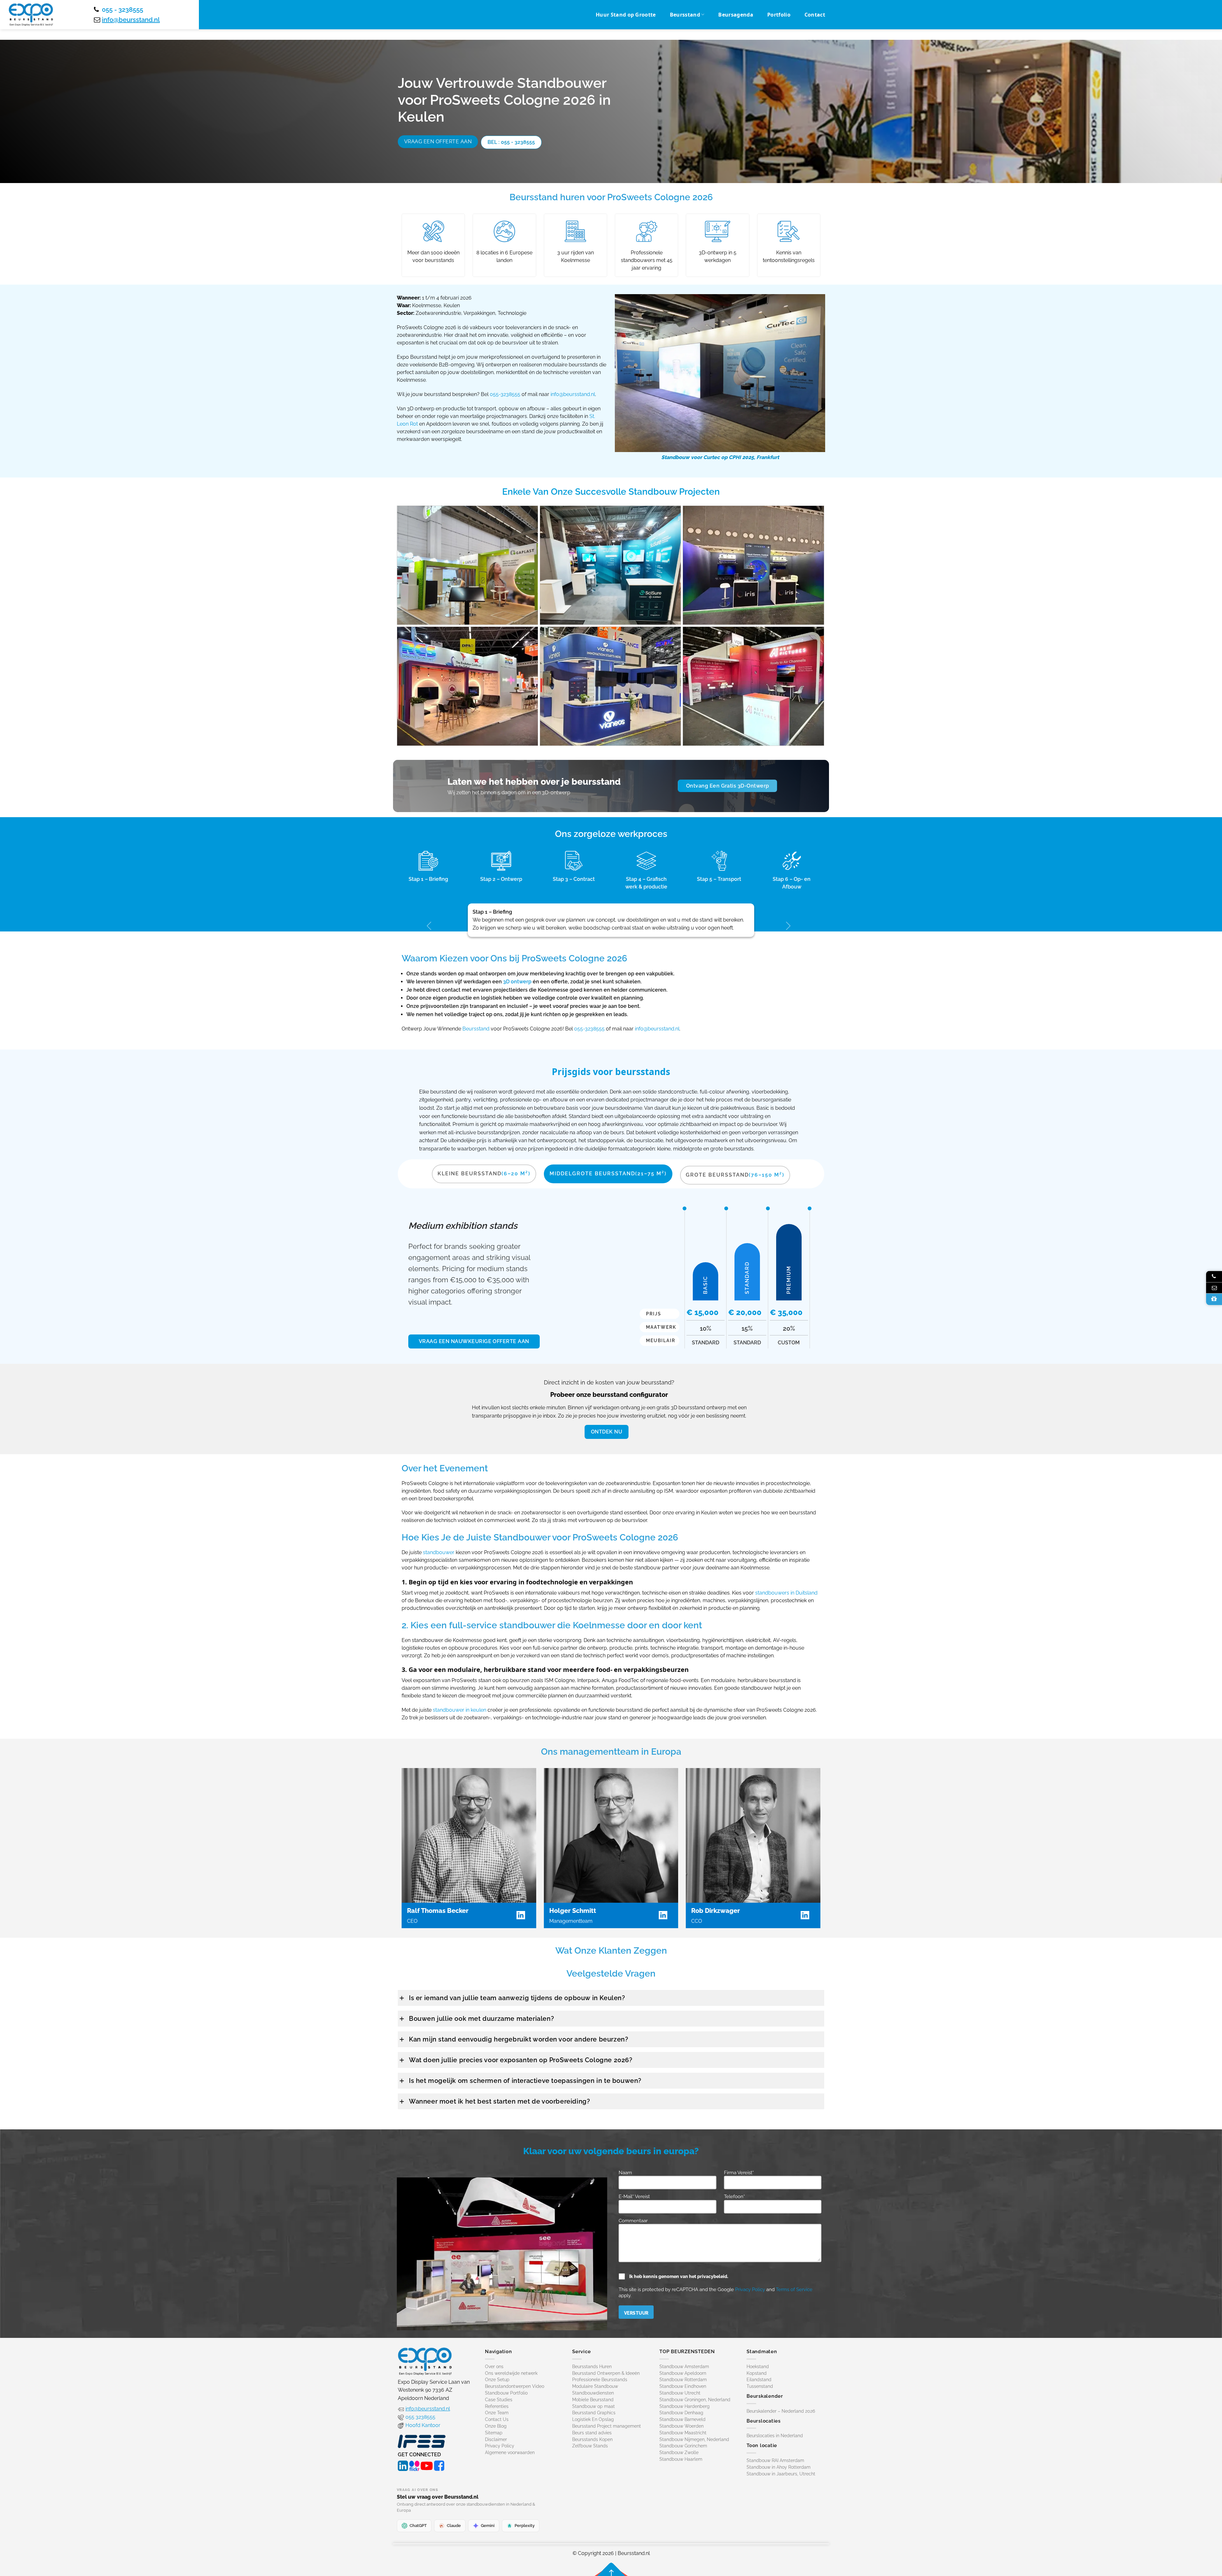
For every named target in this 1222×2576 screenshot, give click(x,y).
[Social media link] (403, 2465)
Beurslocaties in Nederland (775, 2436)
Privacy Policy (750, 2289)
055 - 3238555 (123, 10)
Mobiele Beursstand (593, 2400)
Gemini (488, 2526)
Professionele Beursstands (600, 2380)
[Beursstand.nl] (31, 15)
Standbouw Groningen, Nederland (695, 2400)
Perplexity (525, 2526)
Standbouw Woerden (681, 2426)
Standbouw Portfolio (506, 2393)
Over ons (494, 2367)
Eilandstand (759, 2380)
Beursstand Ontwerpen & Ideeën (606, 2373)
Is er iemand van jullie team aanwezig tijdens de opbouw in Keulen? (517, 1998)
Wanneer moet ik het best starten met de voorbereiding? (499, 2101)
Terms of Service (794, 2289)
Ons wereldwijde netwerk (511, 2373)
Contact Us (497, 2419)
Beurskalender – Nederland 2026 (781, 2411)
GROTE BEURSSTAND (735, 1175)
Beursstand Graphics (594, 2413)
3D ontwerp (517, 982)
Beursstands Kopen (592, 2439)
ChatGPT (418, 2526)
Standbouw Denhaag (681, 2413)
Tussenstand (760, 2386)
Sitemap (494, 2433)
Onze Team (497, 2413)
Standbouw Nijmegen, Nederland (694, 2439)
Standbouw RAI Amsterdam (775, 2460)
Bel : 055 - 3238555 (511, 142)
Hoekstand (758, 2367)
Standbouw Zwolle (679, 2452)
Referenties (497, 2406)
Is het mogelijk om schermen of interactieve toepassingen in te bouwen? (525, 2081)
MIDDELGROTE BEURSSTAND (608, 1174)
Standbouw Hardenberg (685, 2406)
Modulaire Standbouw (595, 2386)
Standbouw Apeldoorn (683, 2373)
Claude (454, 2526)
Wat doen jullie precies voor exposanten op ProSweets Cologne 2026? (521, 2060)
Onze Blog (496, 2426)
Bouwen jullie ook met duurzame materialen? (481, 2019)
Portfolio (779, 15)
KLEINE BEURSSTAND (484, 1174)
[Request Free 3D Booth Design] (1214, 1299)
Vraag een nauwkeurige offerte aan (474, 1341)
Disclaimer (496, 2439)
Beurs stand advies (592, 2433)
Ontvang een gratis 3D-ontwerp (728, 786)
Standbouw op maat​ (593, 2406)
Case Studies (499, 2400)
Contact (815, 15)
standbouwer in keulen (460, 1710)
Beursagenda (736, 15)
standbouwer (439, 1553)
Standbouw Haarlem (681, 2459)
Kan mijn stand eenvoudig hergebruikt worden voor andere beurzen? (519, 2039)
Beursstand (685, 15)
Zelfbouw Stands (590, 2446)
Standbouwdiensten (593, 2393)
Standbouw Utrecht (680, 2393)
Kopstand (757, 2373)
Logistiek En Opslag (593, 2419)
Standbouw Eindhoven (683, 2386)
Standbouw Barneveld (682, 2419)
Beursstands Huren (592, 2367)
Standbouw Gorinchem (683, 2446)
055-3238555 (505, 394)
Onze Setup (497, 2380)
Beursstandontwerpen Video (515, 2386)
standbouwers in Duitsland (786, 1593)
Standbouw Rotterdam (683, 2380)
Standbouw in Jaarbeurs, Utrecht (781, 2474)
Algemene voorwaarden (510, 2452)
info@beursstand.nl (131, 20)
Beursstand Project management (607, 2426)
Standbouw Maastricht (683, 2433)
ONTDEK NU (607, 1432)
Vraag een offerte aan (438, 142)
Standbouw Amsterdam (684, 2367)
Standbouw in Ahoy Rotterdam (779, 2467)
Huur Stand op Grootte (626, 15)
